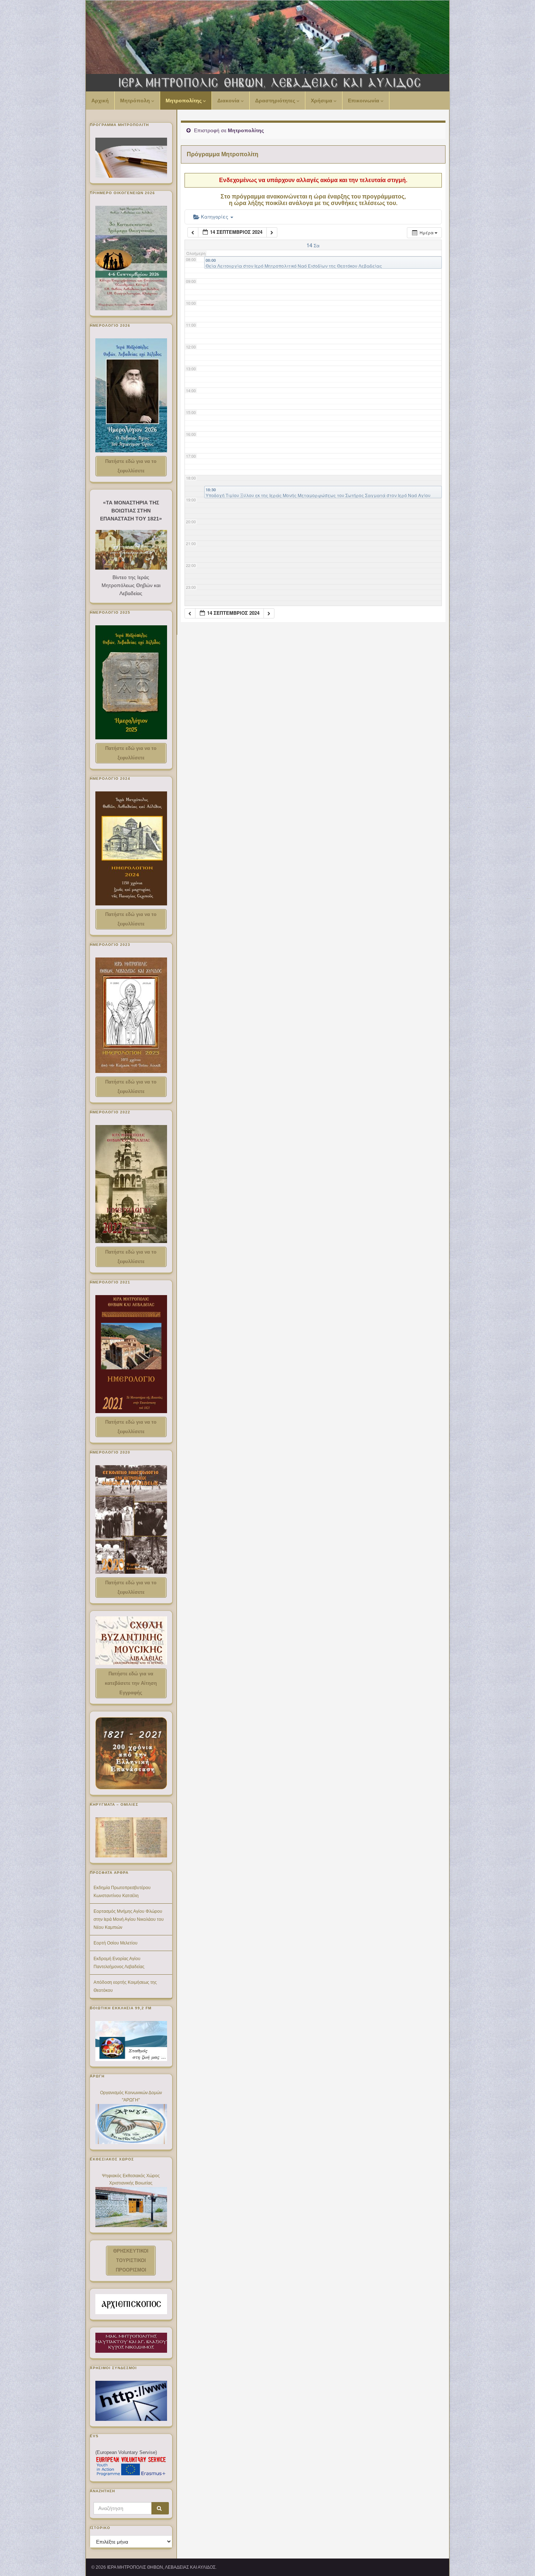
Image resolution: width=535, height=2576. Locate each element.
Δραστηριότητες (276, 101)
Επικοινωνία (364, 101)
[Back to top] (519, 2560)
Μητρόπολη (136, 101)
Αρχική (100, 101)
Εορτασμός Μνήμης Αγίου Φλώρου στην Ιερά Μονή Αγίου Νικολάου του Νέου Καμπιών (129, 1919)
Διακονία (229, 101)
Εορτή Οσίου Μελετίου (116, 1943)
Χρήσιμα (322, 101)
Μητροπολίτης (184, 101)
